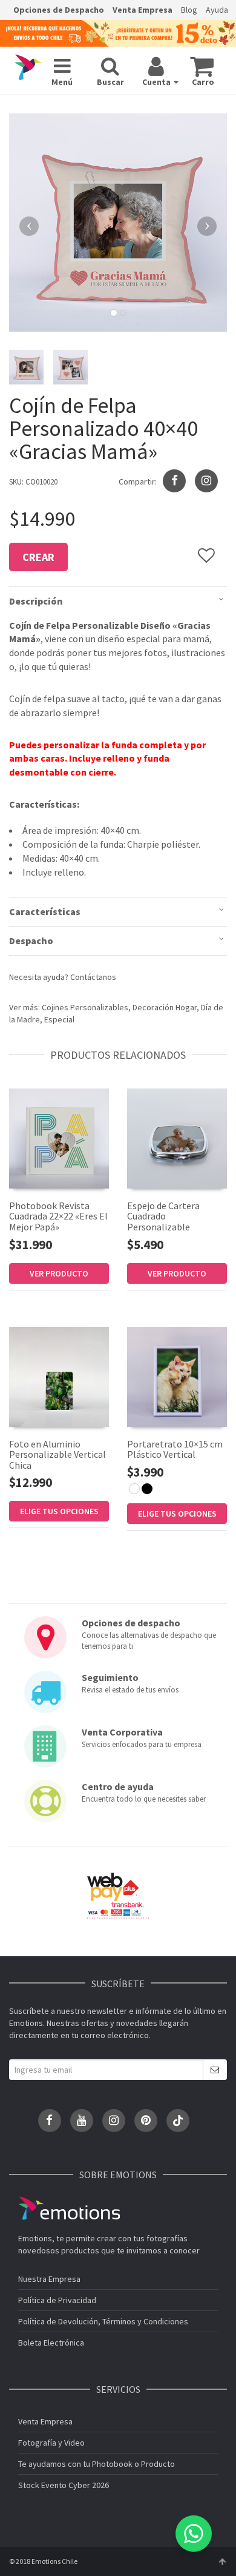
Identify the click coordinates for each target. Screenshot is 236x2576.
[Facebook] (50, 2121)
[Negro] (147, 1489)
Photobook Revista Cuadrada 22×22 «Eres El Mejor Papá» (58, 1216)
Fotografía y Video (51, 2443)
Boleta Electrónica (51, 2343)
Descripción (36, 601)
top (222, 2561)
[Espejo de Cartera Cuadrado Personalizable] (177, 1139)
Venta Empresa (143, 10)
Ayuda (217, 10)
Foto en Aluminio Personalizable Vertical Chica (57, 1454)
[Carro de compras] (202, 66)
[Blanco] (134, 1489)
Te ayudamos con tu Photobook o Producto (97, 2464)
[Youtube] (82, 2121)
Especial (59, 1019)
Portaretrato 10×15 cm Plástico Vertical (175, 1449)
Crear (38, 557)
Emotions (69, 2208)
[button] (25, 223)
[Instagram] (206, 481)
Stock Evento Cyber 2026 (64, 2485)
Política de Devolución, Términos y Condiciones (103, 2321)
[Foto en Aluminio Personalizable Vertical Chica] (59, 1377)
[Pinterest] (146, 2121)
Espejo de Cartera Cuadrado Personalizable (163, 1216)
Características (45, 911)
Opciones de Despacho (59, 10)
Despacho (31, 941)
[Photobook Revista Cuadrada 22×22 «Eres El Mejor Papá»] (59, 1139)
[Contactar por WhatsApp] (194, 2534)
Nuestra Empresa (49, 2279)
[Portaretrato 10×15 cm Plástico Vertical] (177, 1377)
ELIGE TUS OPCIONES (59, 1511)
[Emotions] (28, 68)
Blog (189, 10)
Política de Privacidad (57, 2300)
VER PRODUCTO (59, 1273)
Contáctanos (93, 977)
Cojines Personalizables (85, 1007)
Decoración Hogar (165, 1007)
